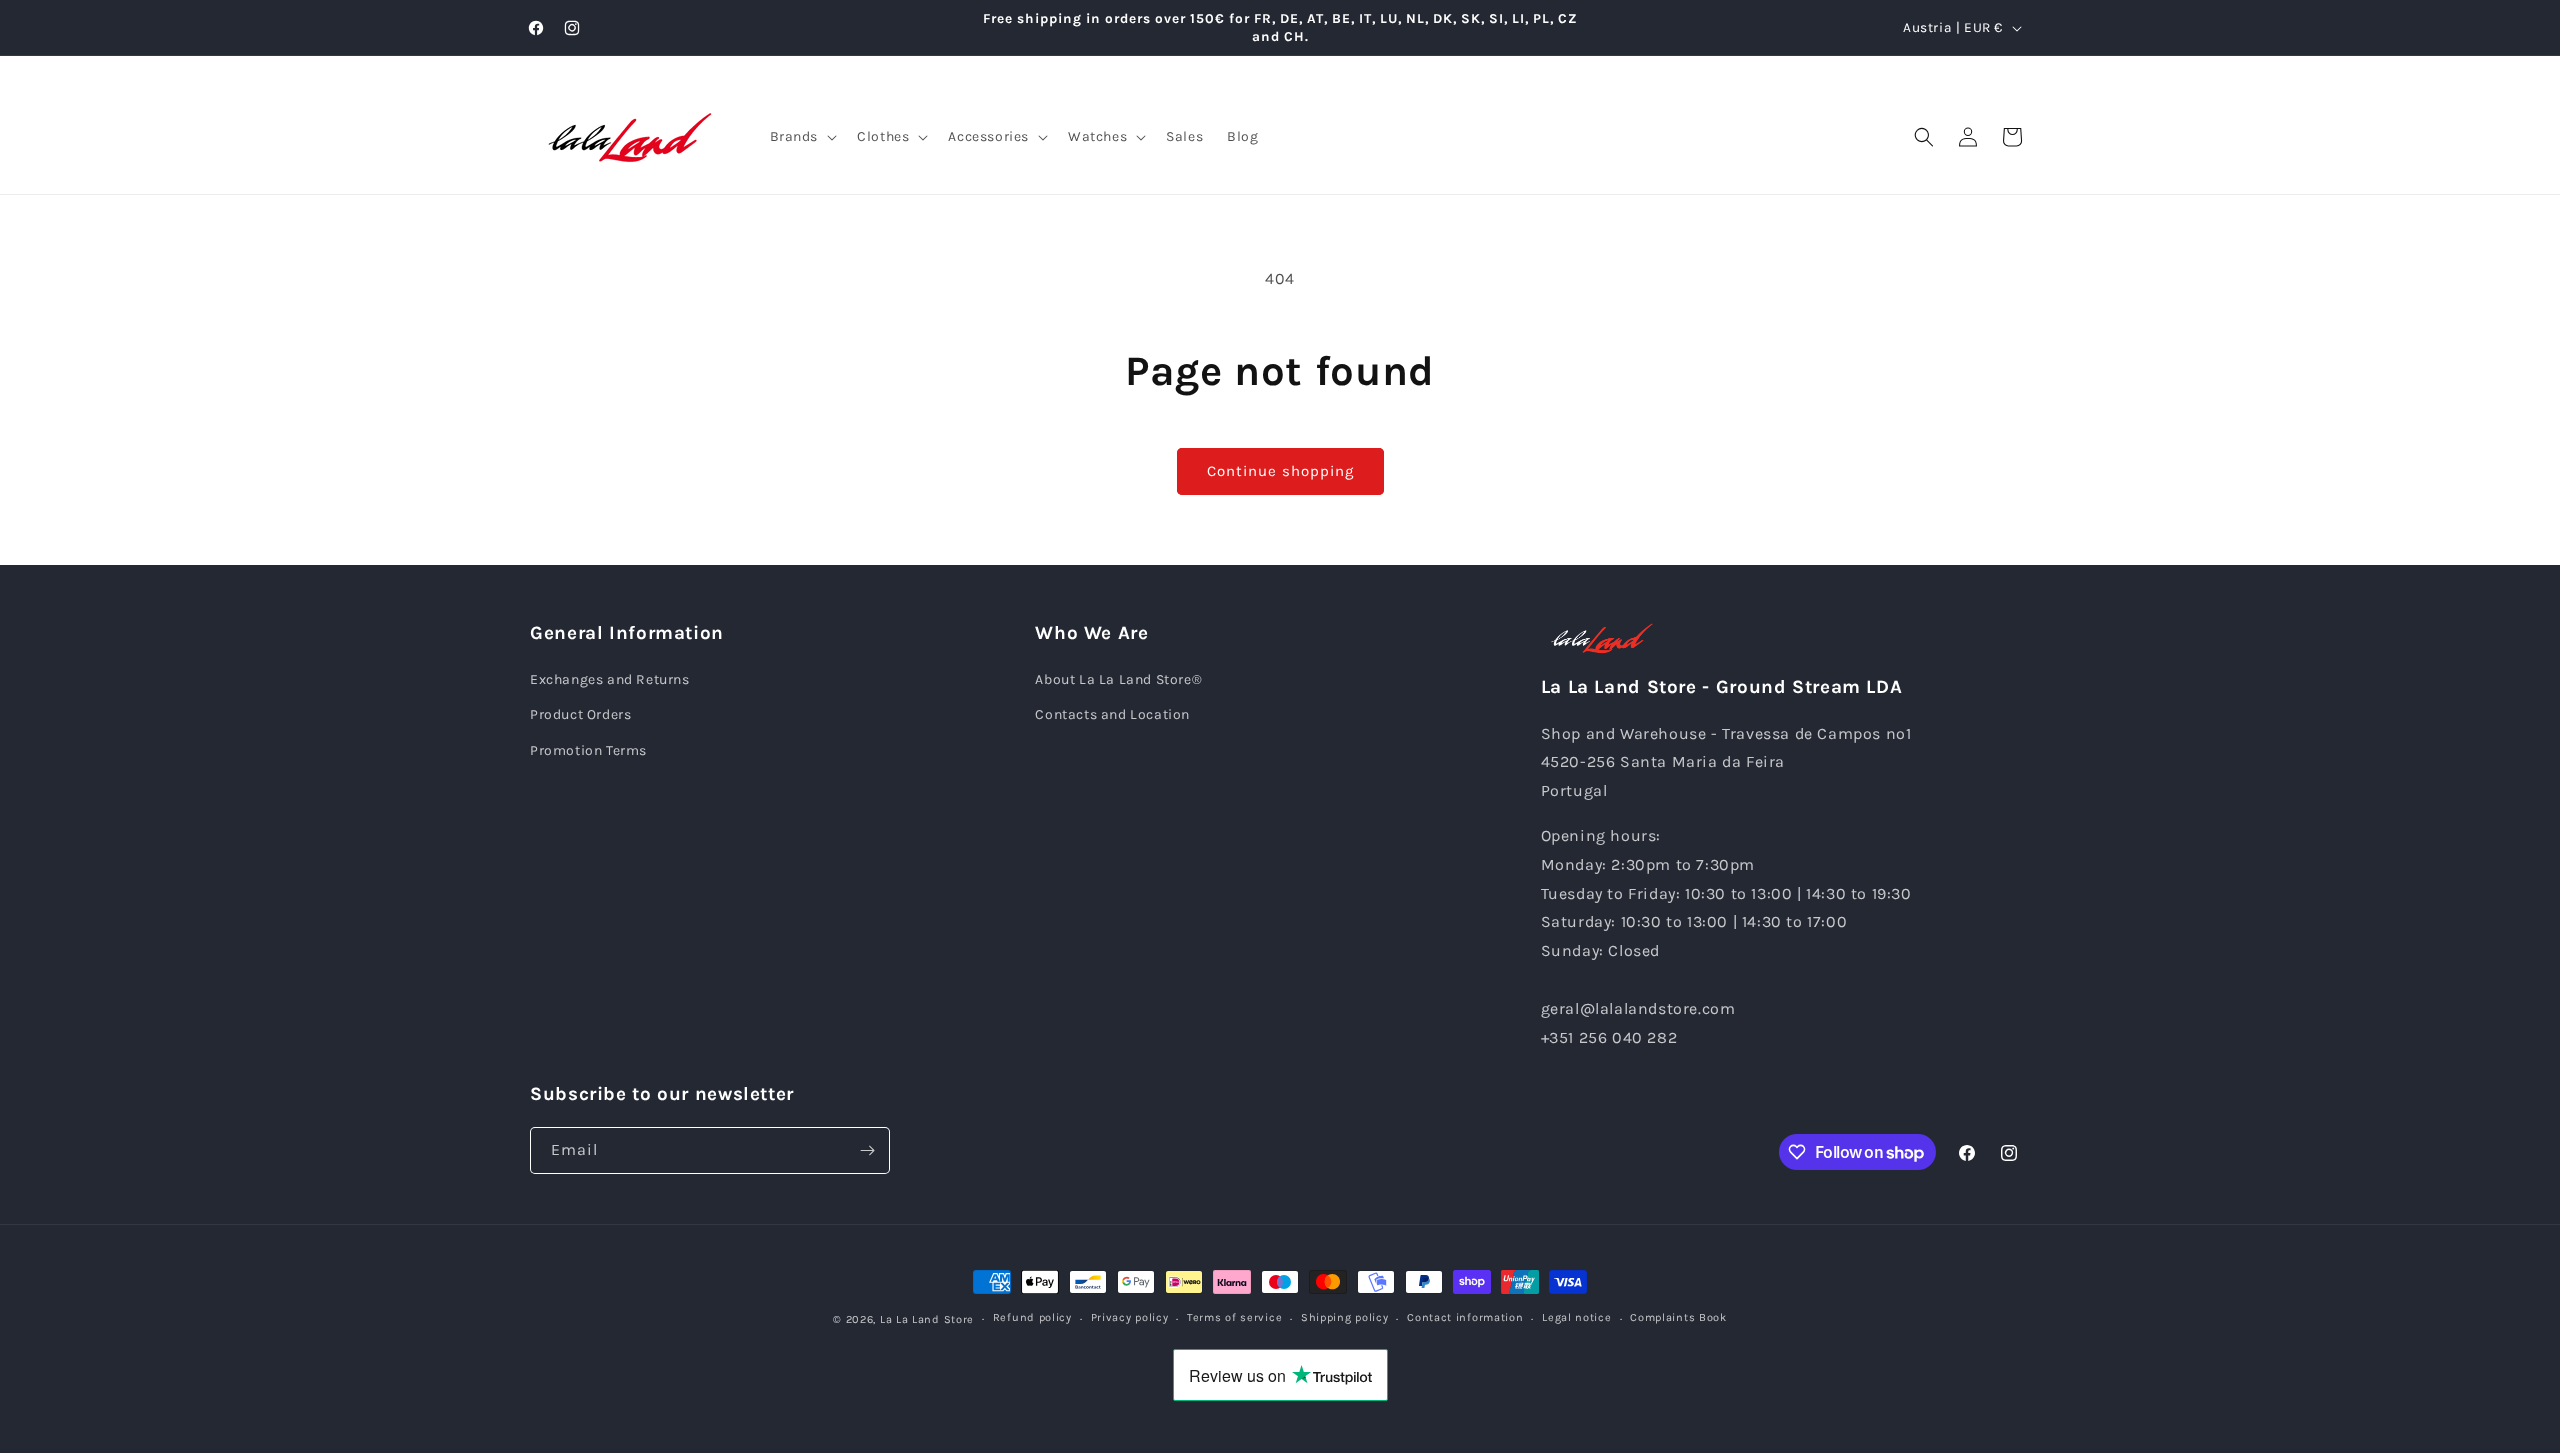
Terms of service (1234, 1317)
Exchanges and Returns (610, 679)
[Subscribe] (867, 1150)
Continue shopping (1280, 471)
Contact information (1465, 1317)
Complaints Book (1678, 1317)
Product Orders (580, 714)
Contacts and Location (1112, 714)
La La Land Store (927, 1319)
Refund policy (1032, 1317)
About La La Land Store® (1118, 679)
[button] (802, 137)
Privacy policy (1130, 1317)
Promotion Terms (588, 750)
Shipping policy (1345, 1317)
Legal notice (1576, 1317)
